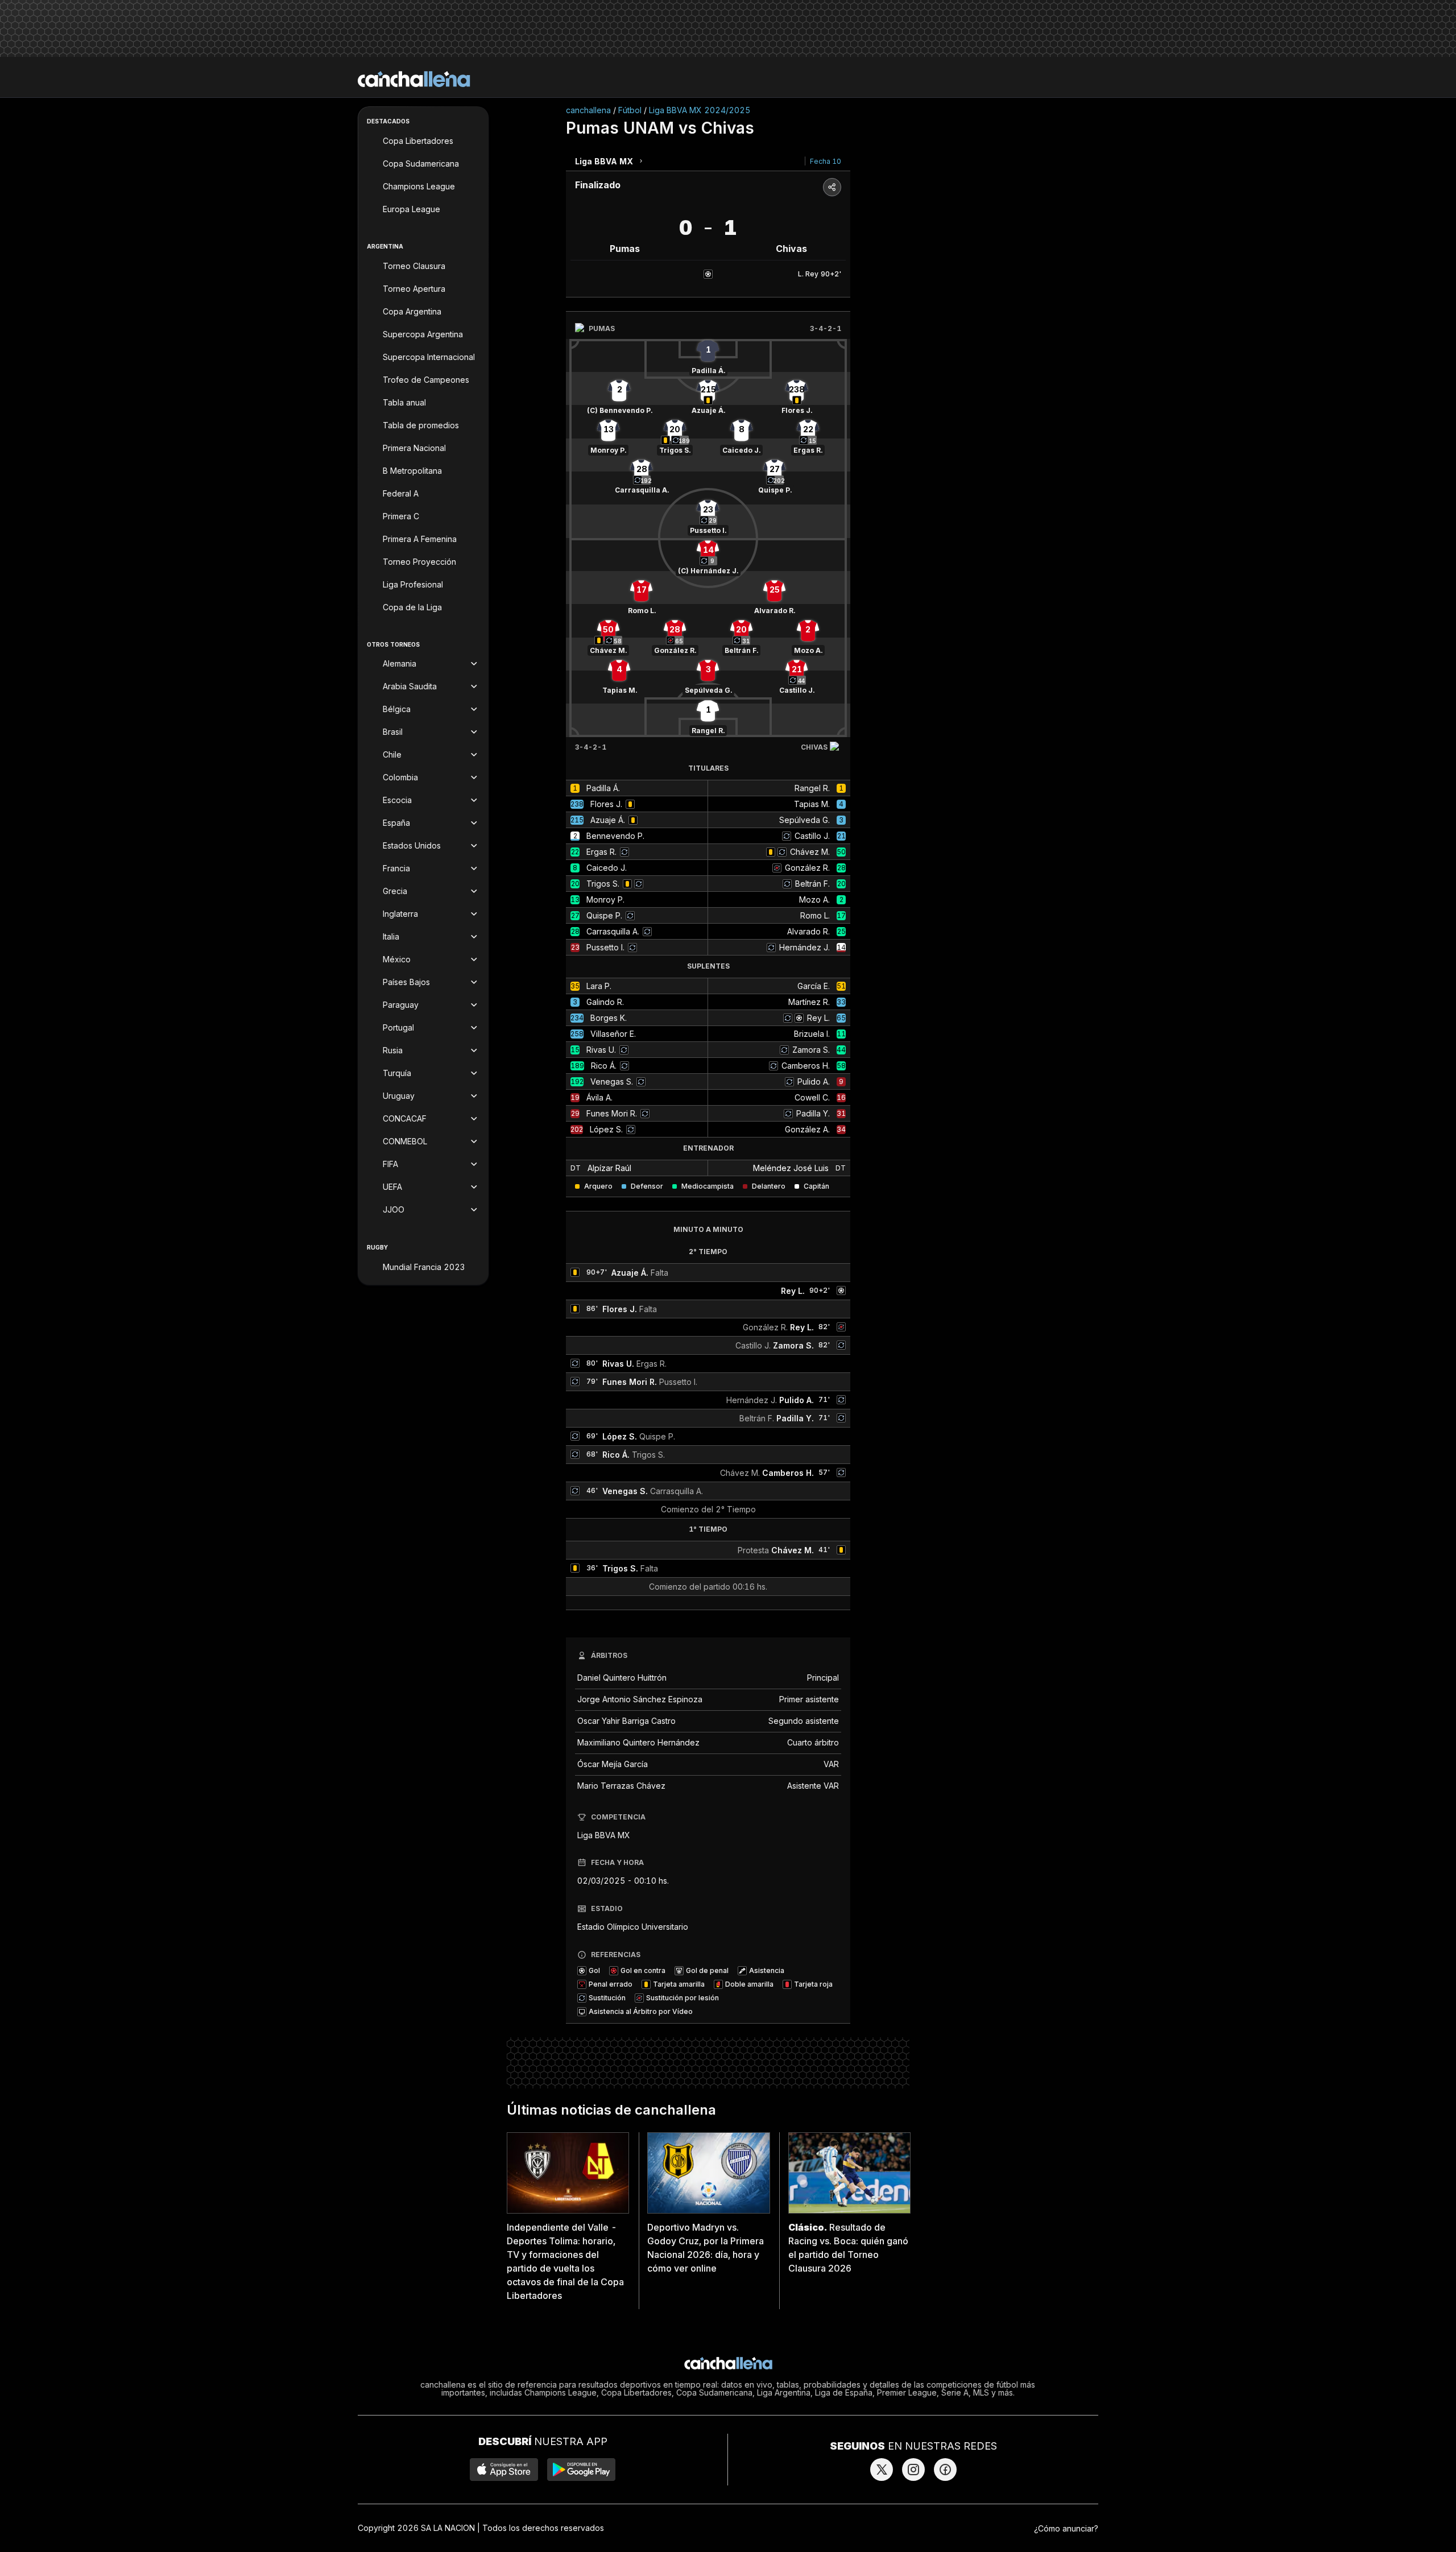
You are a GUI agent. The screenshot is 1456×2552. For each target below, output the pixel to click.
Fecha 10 (826, 161)
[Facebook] (945, 2470)
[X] (882, 2470)
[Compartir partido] (832, 187)
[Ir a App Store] (504, 2470)
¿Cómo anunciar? (1066, 2528)
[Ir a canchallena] (414, 79)
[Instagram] (913, 2470)
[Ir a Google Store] (581, 2470)
